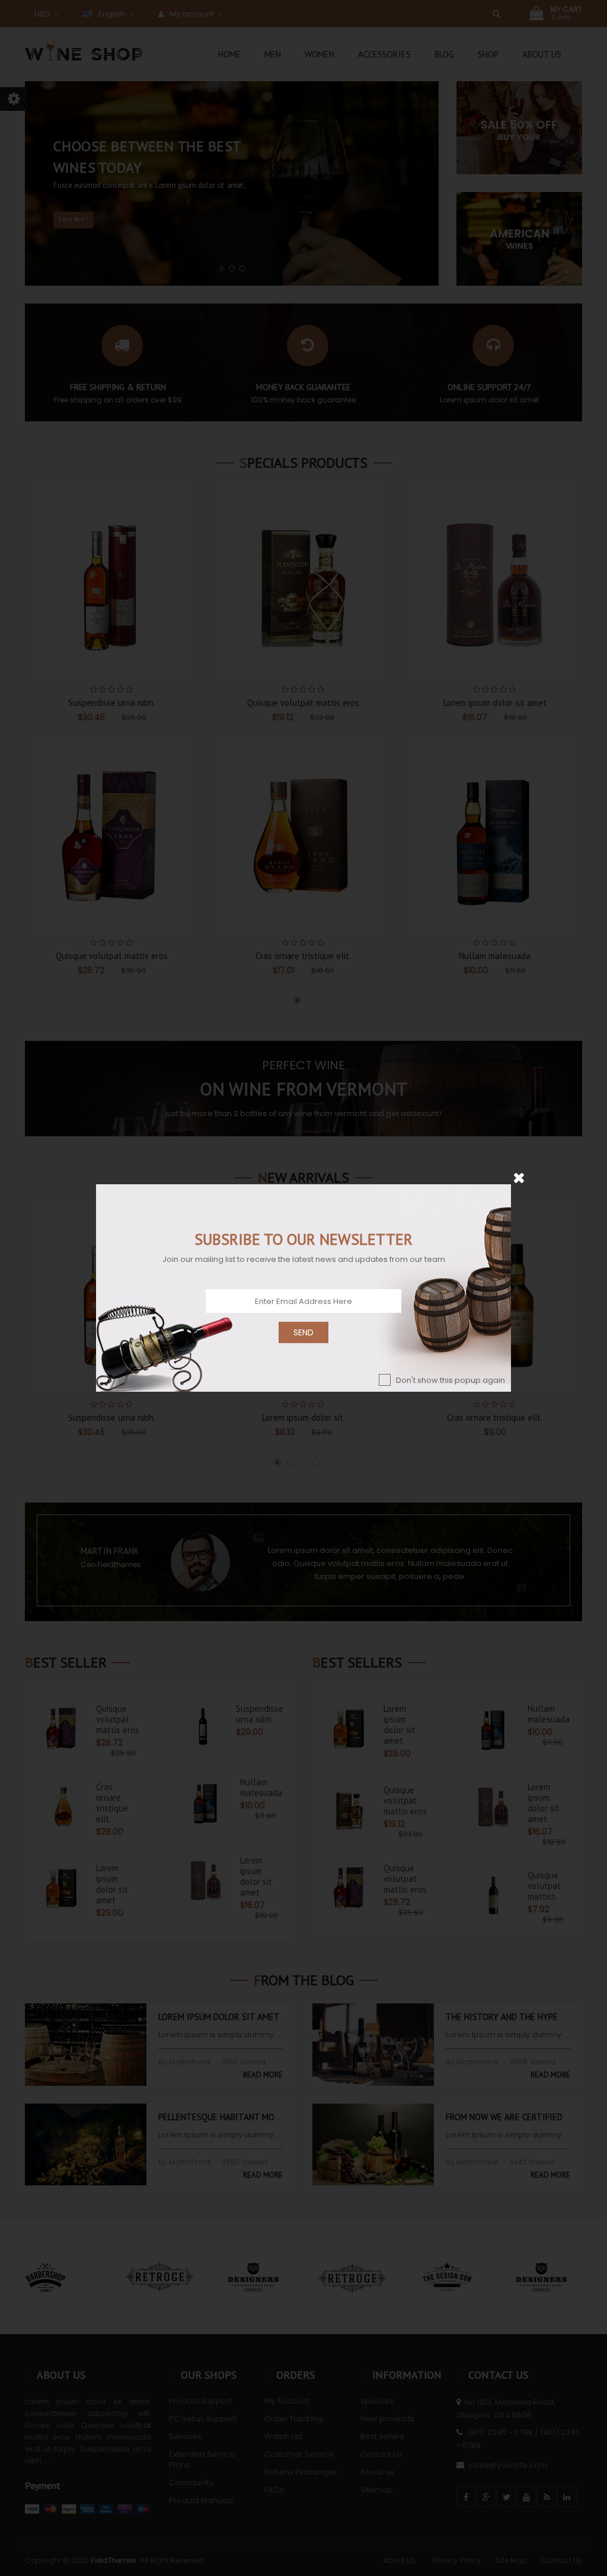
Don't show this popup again (451, 1380)
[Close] (519, 1177)
